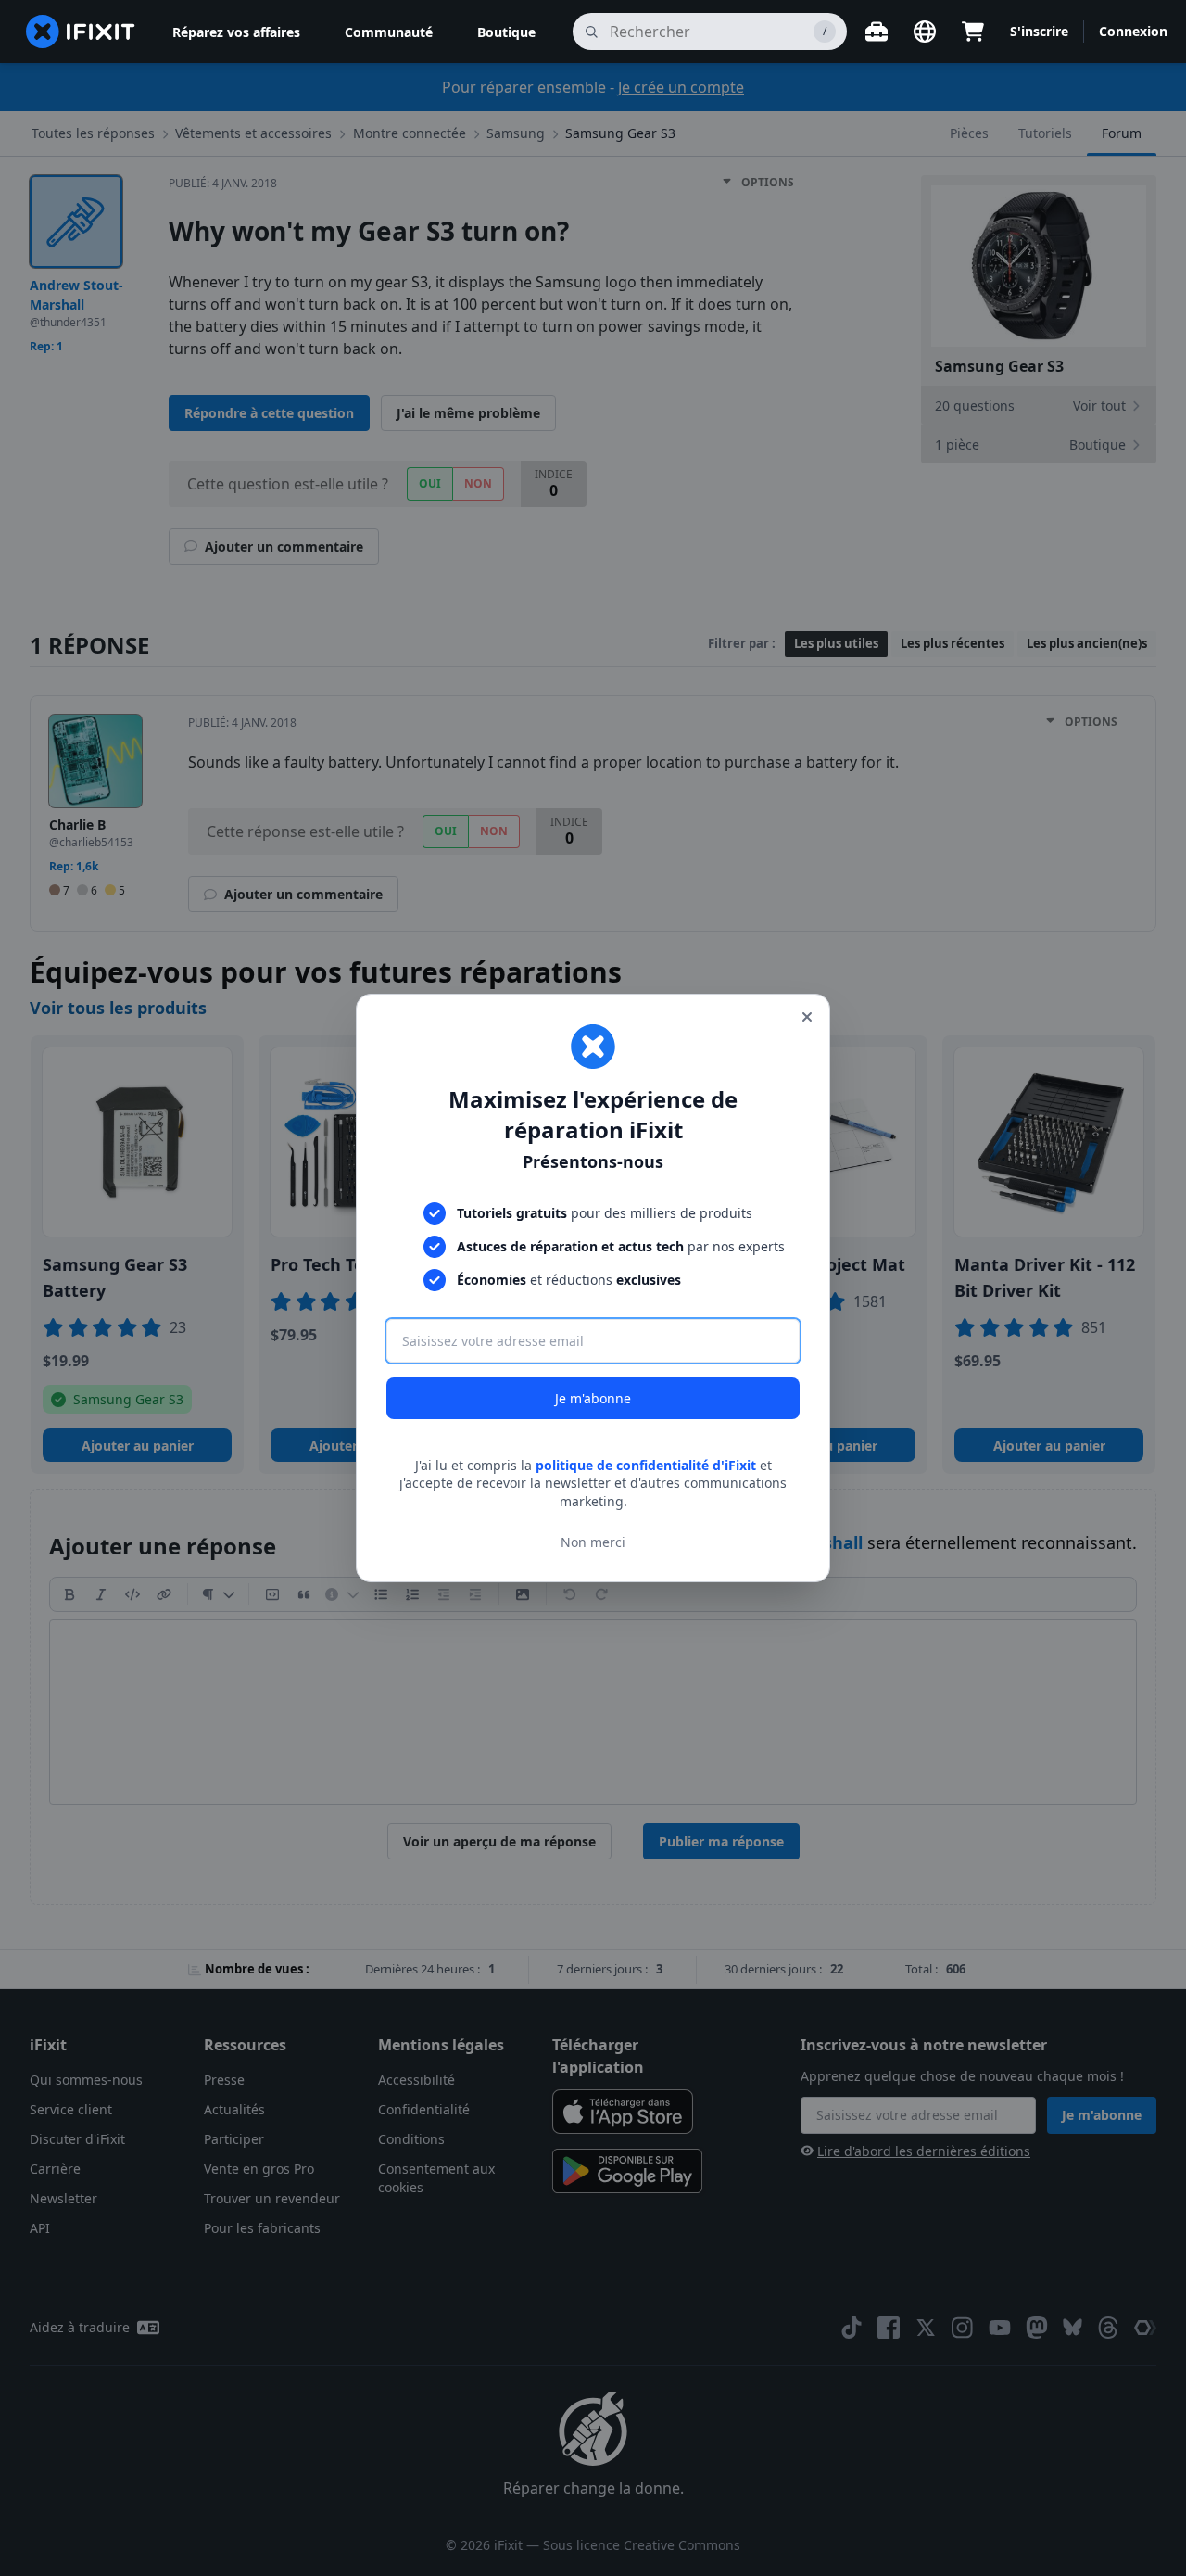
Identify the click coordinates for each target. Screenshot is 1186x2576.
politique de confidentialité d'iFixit (646, 1465)
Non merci (593, 1542)
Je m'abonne (593, 1398)
